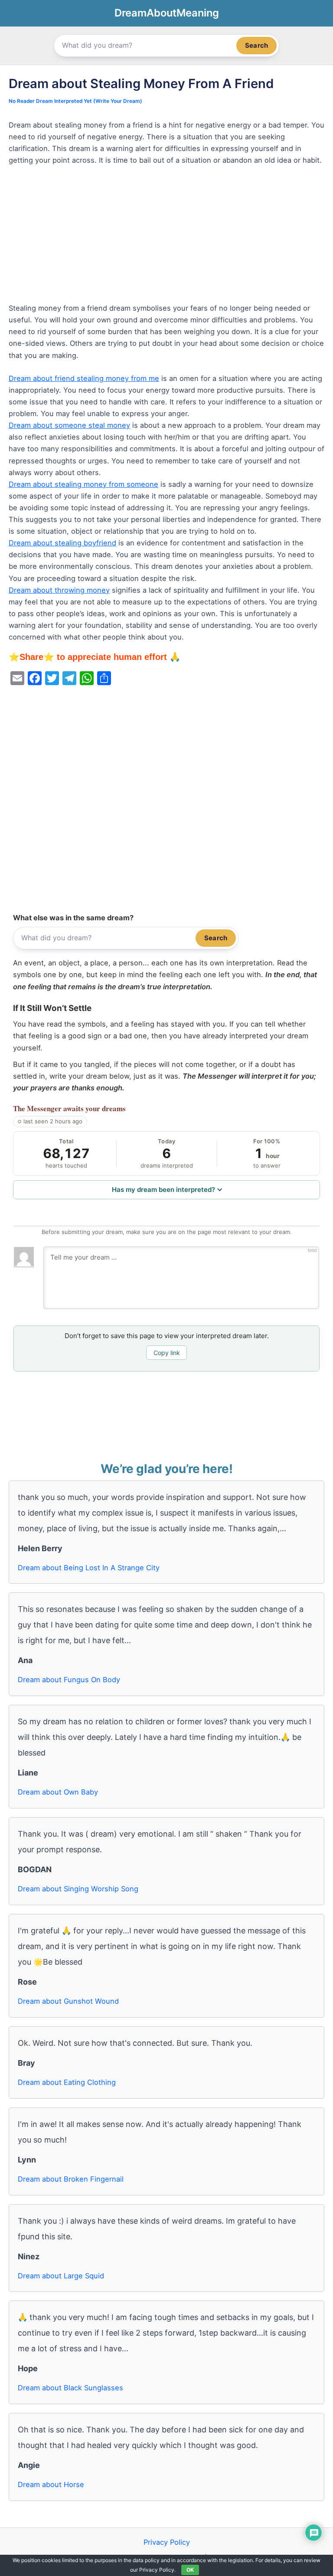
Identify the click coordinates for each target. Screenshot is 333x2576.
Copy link (167, 1353)
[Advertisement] (166, 238)
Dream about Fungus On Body (69, 1680)
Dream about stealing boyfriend (62, 543)
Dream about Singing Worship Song (78, 1889)
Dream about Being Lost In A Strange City (89, 1568)
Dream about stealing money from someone (83, 484)
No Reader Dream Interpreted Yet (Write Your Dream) (75, 101)
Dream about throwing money (59, 590)
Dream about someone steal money (69, 425)
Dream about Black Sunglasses (70, 2388)
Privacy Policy (167, 2542)
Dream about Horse (51, 2484)
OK (190, 2570)
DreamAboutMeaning (167, 13)
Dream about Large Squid (61, 2276)
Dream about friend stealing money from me (84, 378)
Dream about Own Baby (58, 1792)
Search (256, 45)
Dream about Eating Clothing (67, 2082)
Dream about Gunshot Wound (68, 2001)
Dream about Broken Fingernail (71, 2179)
